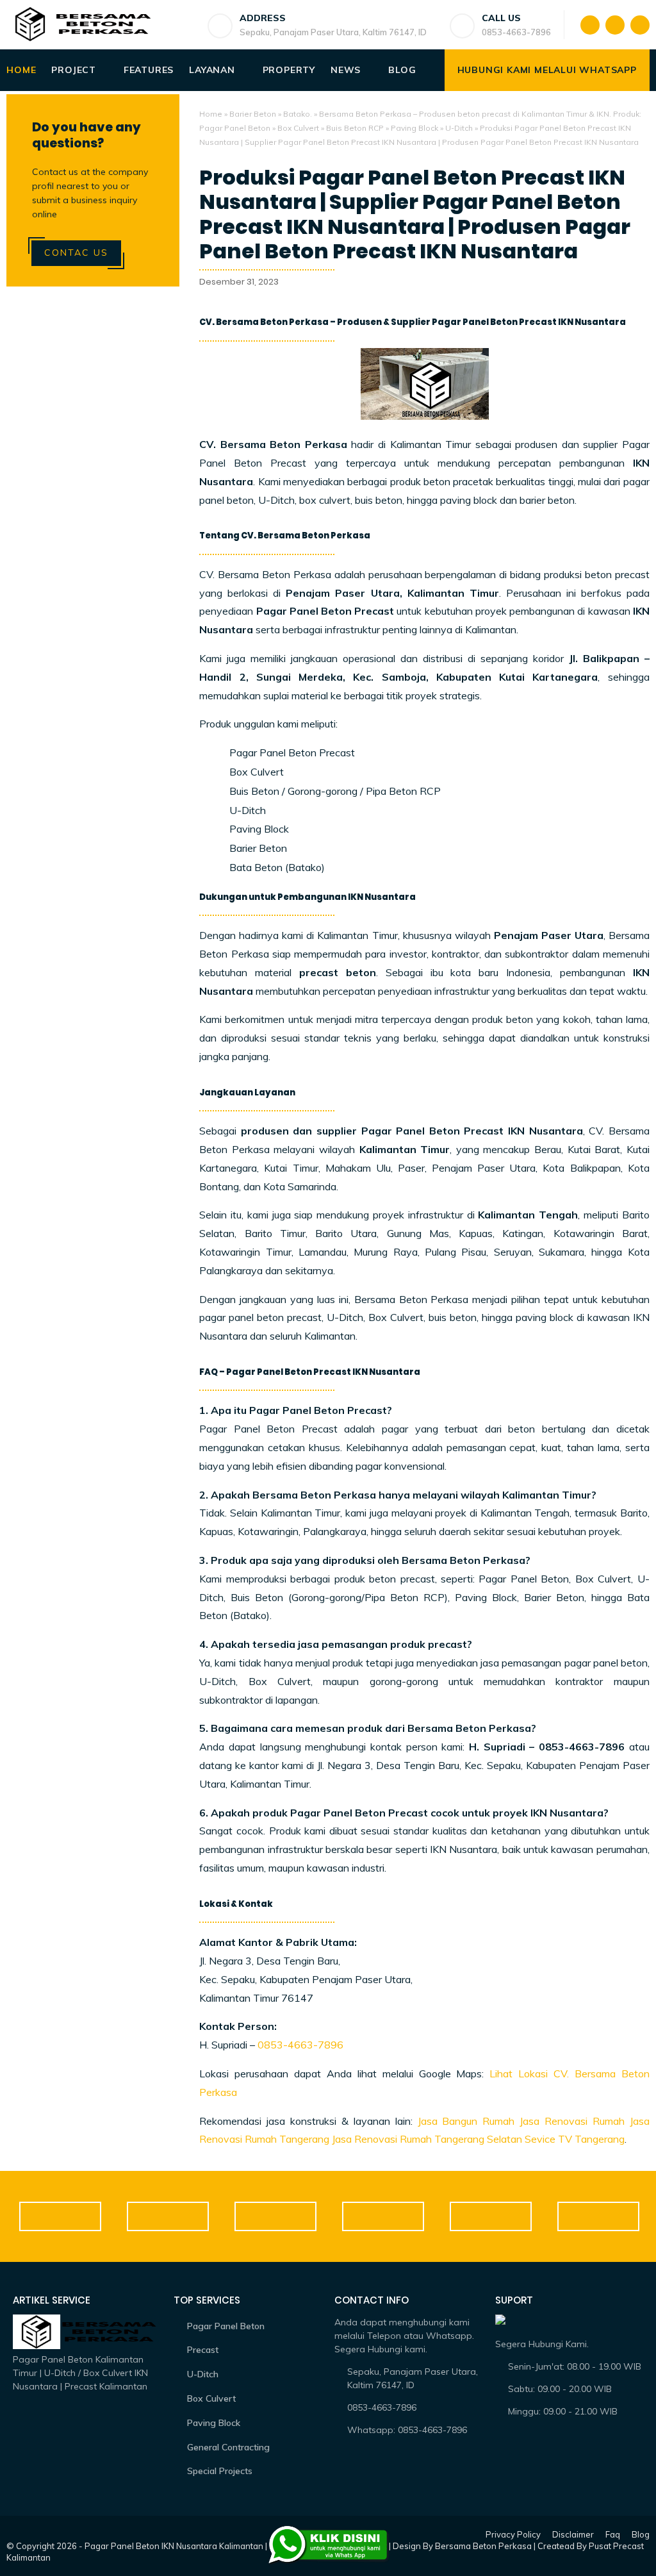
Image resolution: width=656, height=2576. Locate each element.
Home (21, 70)
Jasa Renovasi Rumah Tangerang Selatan (427, 2139)
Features (149, 70)
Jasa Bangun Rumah (466, 2121)
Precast (203, 2350)
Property (289, 70)
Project (74, 70)
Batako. (298, 114)
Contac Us (76, 253)
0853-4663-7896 (300, 2045)
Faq (613, 2534)
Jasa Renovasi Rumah (572, 2121)
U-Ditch (459, 128)
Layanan (212, 70)
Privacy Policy (513, 2534)
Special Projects (220, 2471)
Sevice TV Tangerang (575, 2139)
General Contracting (228, 2447)
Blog (402, 70)
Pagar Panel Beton (226, 2326)
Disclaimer (573, 2534)
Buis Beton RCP (355, 128)
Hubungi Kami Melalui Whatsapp (547, 70)
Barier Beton (253, 114)
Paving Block (414, 128)
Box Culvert (298, 128)
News (346, 70)
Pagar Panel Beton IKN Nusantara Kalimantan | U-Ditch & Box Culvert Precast (236, 2546)
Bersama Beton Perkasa (483, 2546)
